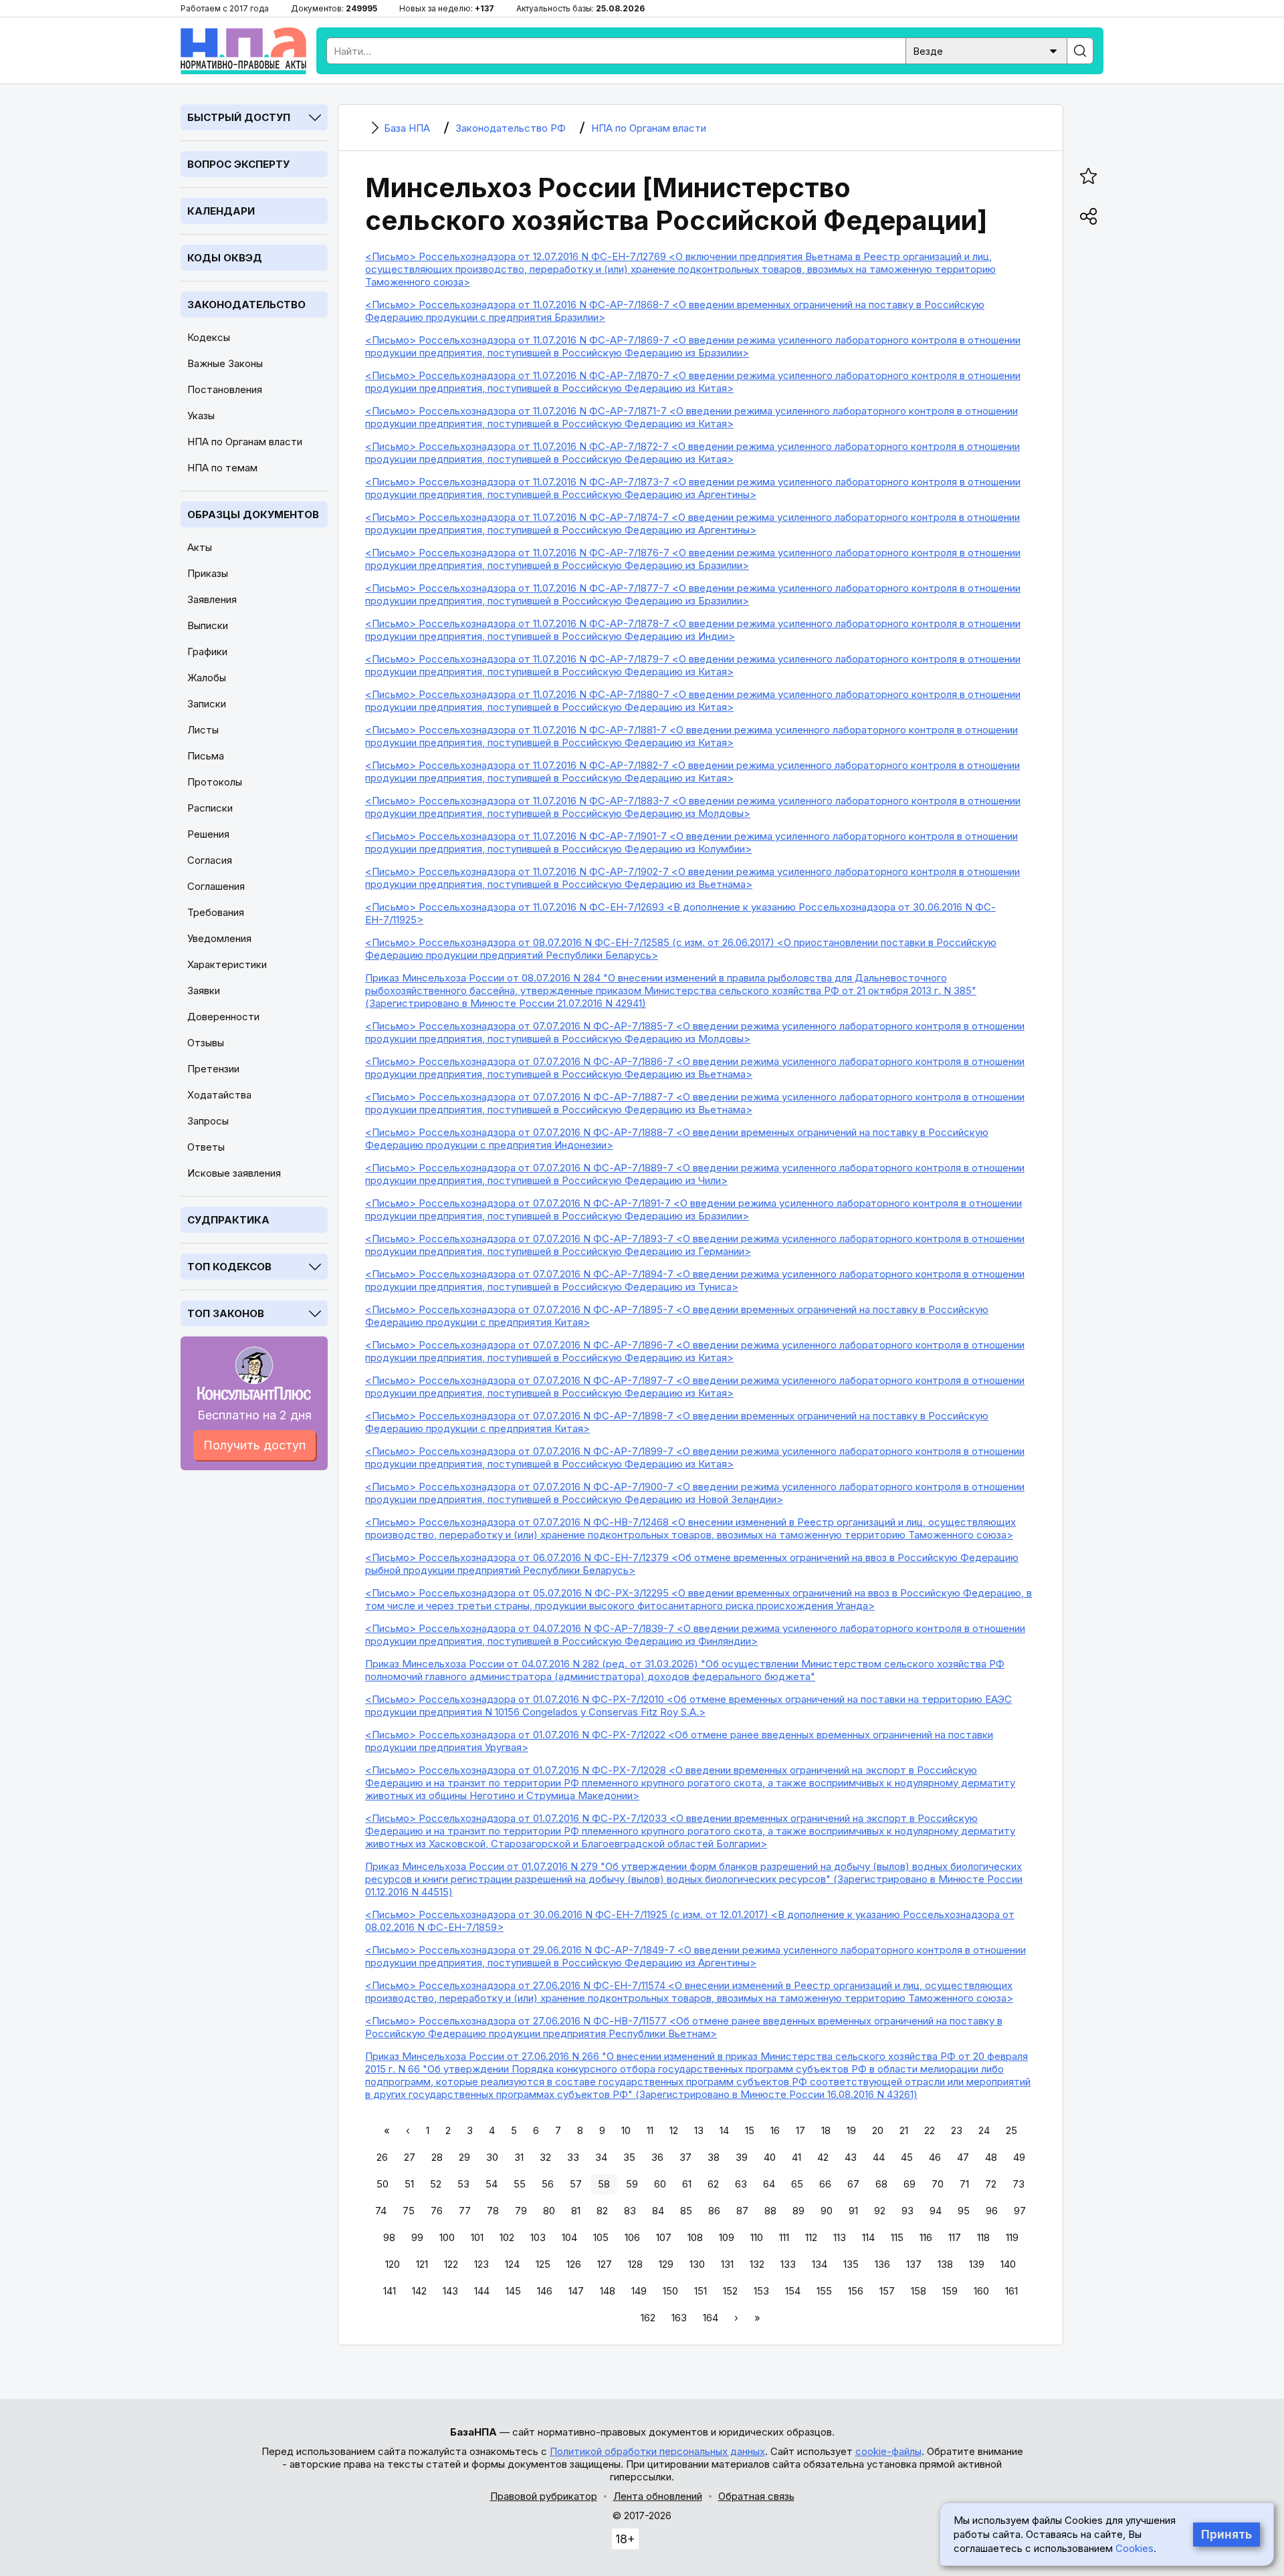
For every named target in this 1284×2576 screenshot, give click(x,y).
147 (576, 2291)
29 (464, 2157)
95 (964, 2211)
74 (381, 2211)
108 (695, 2237)
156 (856, 2291)
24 (984, 2130)
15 (750, 2130)
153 (761, 2291)
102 (507, 2237)
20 (878, 2130)
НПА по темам (222, 468)
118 (983, 2237)
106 (632, 2237)
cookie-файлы (888, 2451)
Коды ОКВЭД (225, 258)
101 (477, 2237)
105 (601, 2237)
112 (811, 2237)
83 (630, 2211)
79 (521, 2211)
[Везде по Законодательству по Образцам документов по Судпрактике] (986, 50)
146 (545, 2291)
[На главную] (243, 51)
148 (608, 2291)
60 (660, 2184)
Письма (206, 756)
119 (1012, 2237)
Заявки (204, 990)
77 (465, 2211)
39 (742, 2157)
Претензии (213, 1069)
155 (824, 2291)
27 (410, 2157)
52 (436, 2184)
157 (887, 2291)
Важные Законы (225, 363)
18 (826, 2130)
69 (909, 2184)
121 (422, 2264)
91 (853, 2211)
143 (450, 2291)
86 (714, 2211)
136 (882, 2264)
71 (964, 2184)
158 (919, 2291)
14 (724, 2130)
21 (904, 2130)
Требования (216, 912)
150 (670, 2291)
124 (512, 2264)
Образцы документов (253, 514)
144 (482, 2291)
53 (463, 2184)
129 (666, 2264)
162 (648, 2318)
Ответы (206, 1147)
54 (492, 2184)
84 (658, 2211)
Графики (207, 652)
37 (685, 2157)
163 (679, 2318)
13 (699, 2130)
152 (730, 2291)
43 (851, 2157)
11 (650, 2130)
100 (447, 2237)
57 (576, 2184)
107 (664, 2237)
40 (770, 2157)
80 (549, 2211)
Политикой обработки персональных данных (657, 2451)
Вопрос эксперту (238, 164)
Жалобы (207, 678)
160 (981, 2291)
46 (935, 2157)
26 (382, 2157)
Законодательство (246, 305)
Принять (1226, 2535)
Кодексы (209, 337)
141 (390, 2291)
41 (796, 2157)
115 (897, 2237)
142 (419, 2291)
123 (481, 2264)
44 (879, 2157)
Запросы (208, 1121)
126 (574, 2264)
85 (686, 2211)
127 (605, 2264)
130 (697, 2264)
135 (851, 2264)
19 (851, 2130)
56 (548, 2184)
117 (955, 2237)
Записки (207, 704)
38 (714, 2157)
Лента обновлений (658, 2496)
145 (513, 2291)
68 (881, 2184)
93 (907, 2211)
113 (840, 2237)
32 (545, 2157)
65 (797, 2184)
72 (991, 2184)
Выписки (208, 625)
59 (632, 2184)
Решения (208, 834)
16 (775, 2130)
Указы (201, 416)
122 (451, 2264)
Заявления (212, 599)
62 (713, 2184)
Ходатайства (219, 1095)
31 (519, 2157)
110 (757, 2237)
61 (687, 2184)
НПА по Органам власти (245, 442)
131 (727, 2264)
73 (1019, 2184)
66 (825, 2184)
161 (1011, 2291)
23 (957, 2130)
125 (543, 2264)
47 (963, 2157)
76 (437, 2211)
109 (727, 2237)
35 (629, 2157)
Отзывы (206, 1043)
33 (573, 2157)
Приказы (208, 573)
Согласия (210, 860)
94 (936, 2211)
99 (417, 2237)
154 (793, 2291)
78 (493, 2211)
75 (409, 2211)
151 (701, 2291)
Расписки (210, 808)
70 (938, 2184)
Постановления (225, 389)
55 (520, 2184)
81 (576, 2211)
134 (820, 2264)
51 (409, 2184)
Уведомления (219, 938)
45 (907, 2157)
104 (569, 2237)
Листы (203, 730)
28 (437, 2157)
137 (914, 2264)
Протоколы (215, 782)
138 (945, 2264)
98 (389, 2237)
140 (1008, 2264)
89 (798, 2211)
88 (770, 2211)
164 (711, 2318)
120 (393, 2264)
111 (784, 2237)
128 (635, 2264)
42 (823, 2157)
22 (930, 2130)
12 (674, 2130)
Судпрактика (228, 1220)
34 (601, 2157)
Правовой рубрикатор (544, 2496)
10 (626, 2130)
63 (741, 2184)
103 (538, 2237)
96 (992, 2211)
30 (492, 2157)
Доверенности (223, 1017)
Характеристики (227, 964)
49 (1019, 2157)
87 (742, 2211)
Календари (221, 211)
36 (657, 2157)
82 (602, 2211)
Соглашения (216, 886)
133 (788, 2264)
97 (1020, 2211)
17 (800, 2130)
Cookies (1135, 2548)
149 (639, 2291)
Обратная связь (756, 2496)
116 (926, 2237)
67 (853, 2184)
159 (950, 2291)
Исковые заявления (234, 1173)
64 (769, 2184)
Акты (200, 547)
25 (1011, 2130)
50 (383, 2184)
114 (868, 2237)
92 (880, 2211)
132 (757, 2264)
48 (991, 2157)
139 (977, 2264)
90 (827, 2211)
